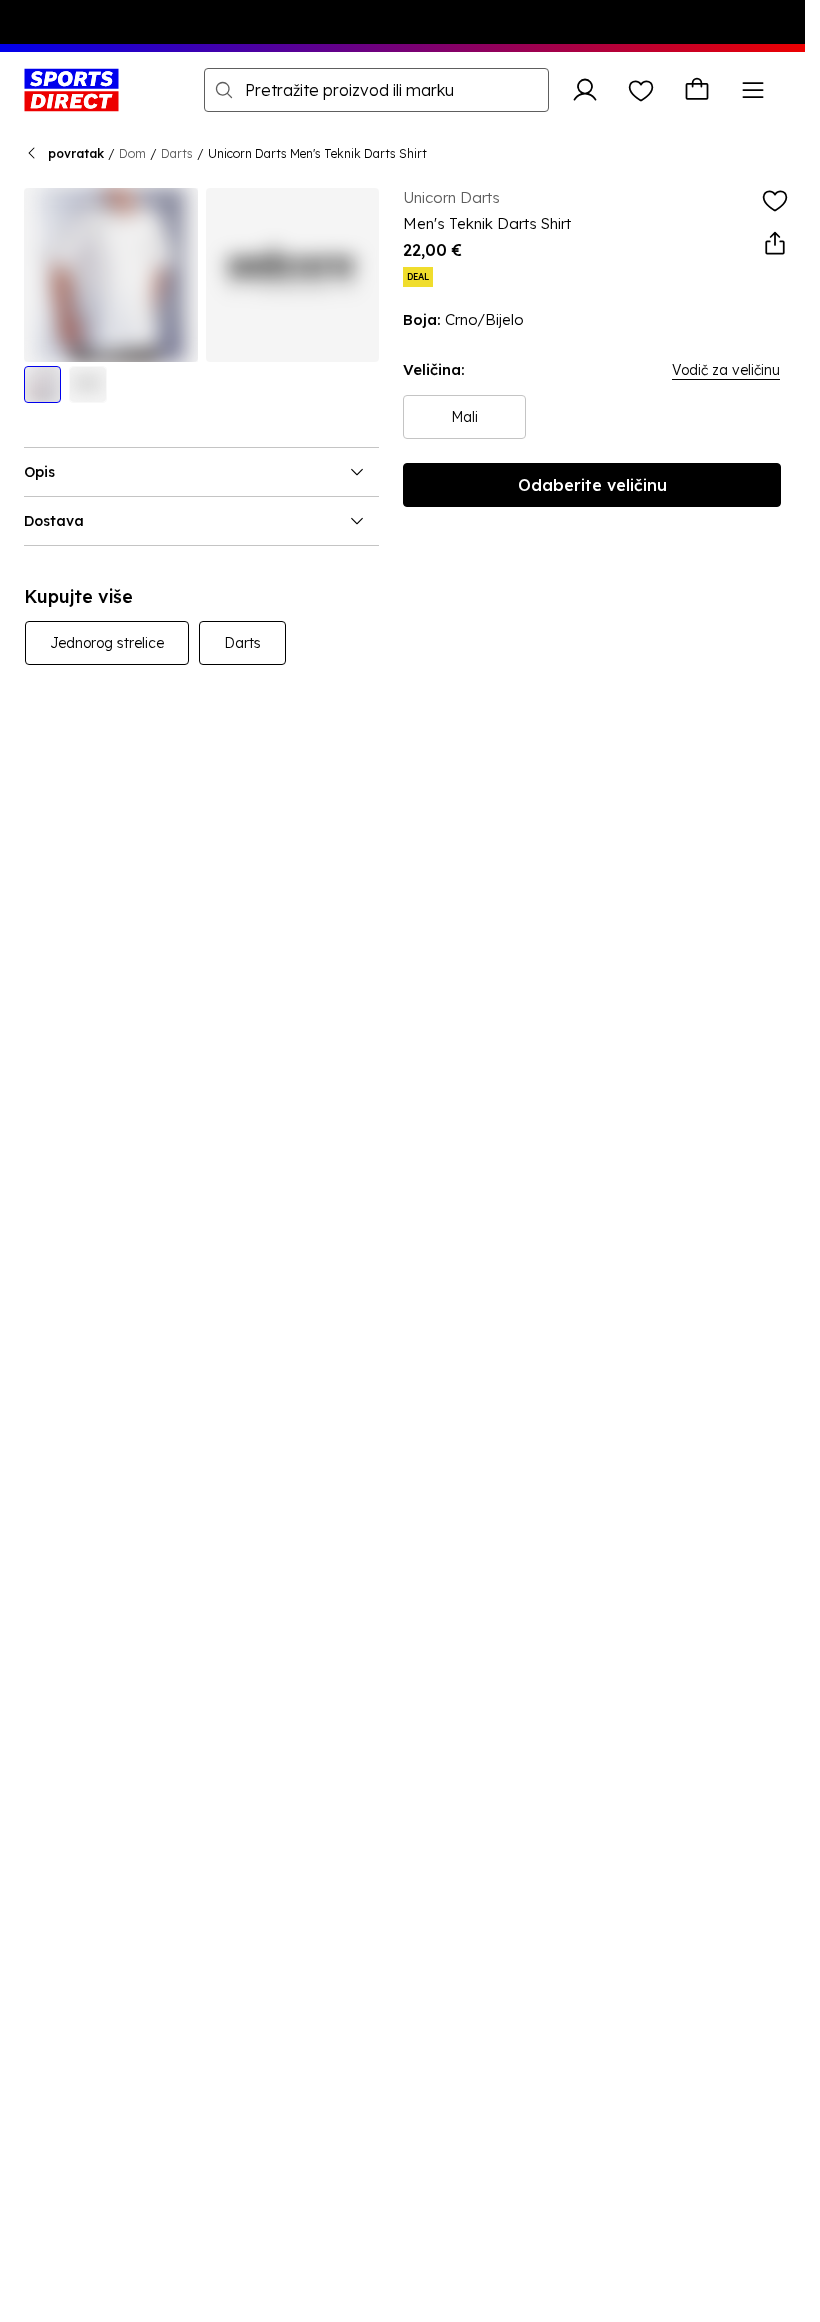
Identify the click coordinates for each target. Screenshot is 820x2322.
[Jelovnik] (753, 90)
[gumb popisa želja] (641, 90)
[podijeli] (775, 244)
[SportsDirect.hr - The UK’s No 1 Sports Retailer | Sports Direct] (71, 90)
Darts (177, 153)
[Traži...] (224, 90)
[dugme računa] (585, 90)
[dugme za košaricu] (697, 90)
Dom (132, 153)
